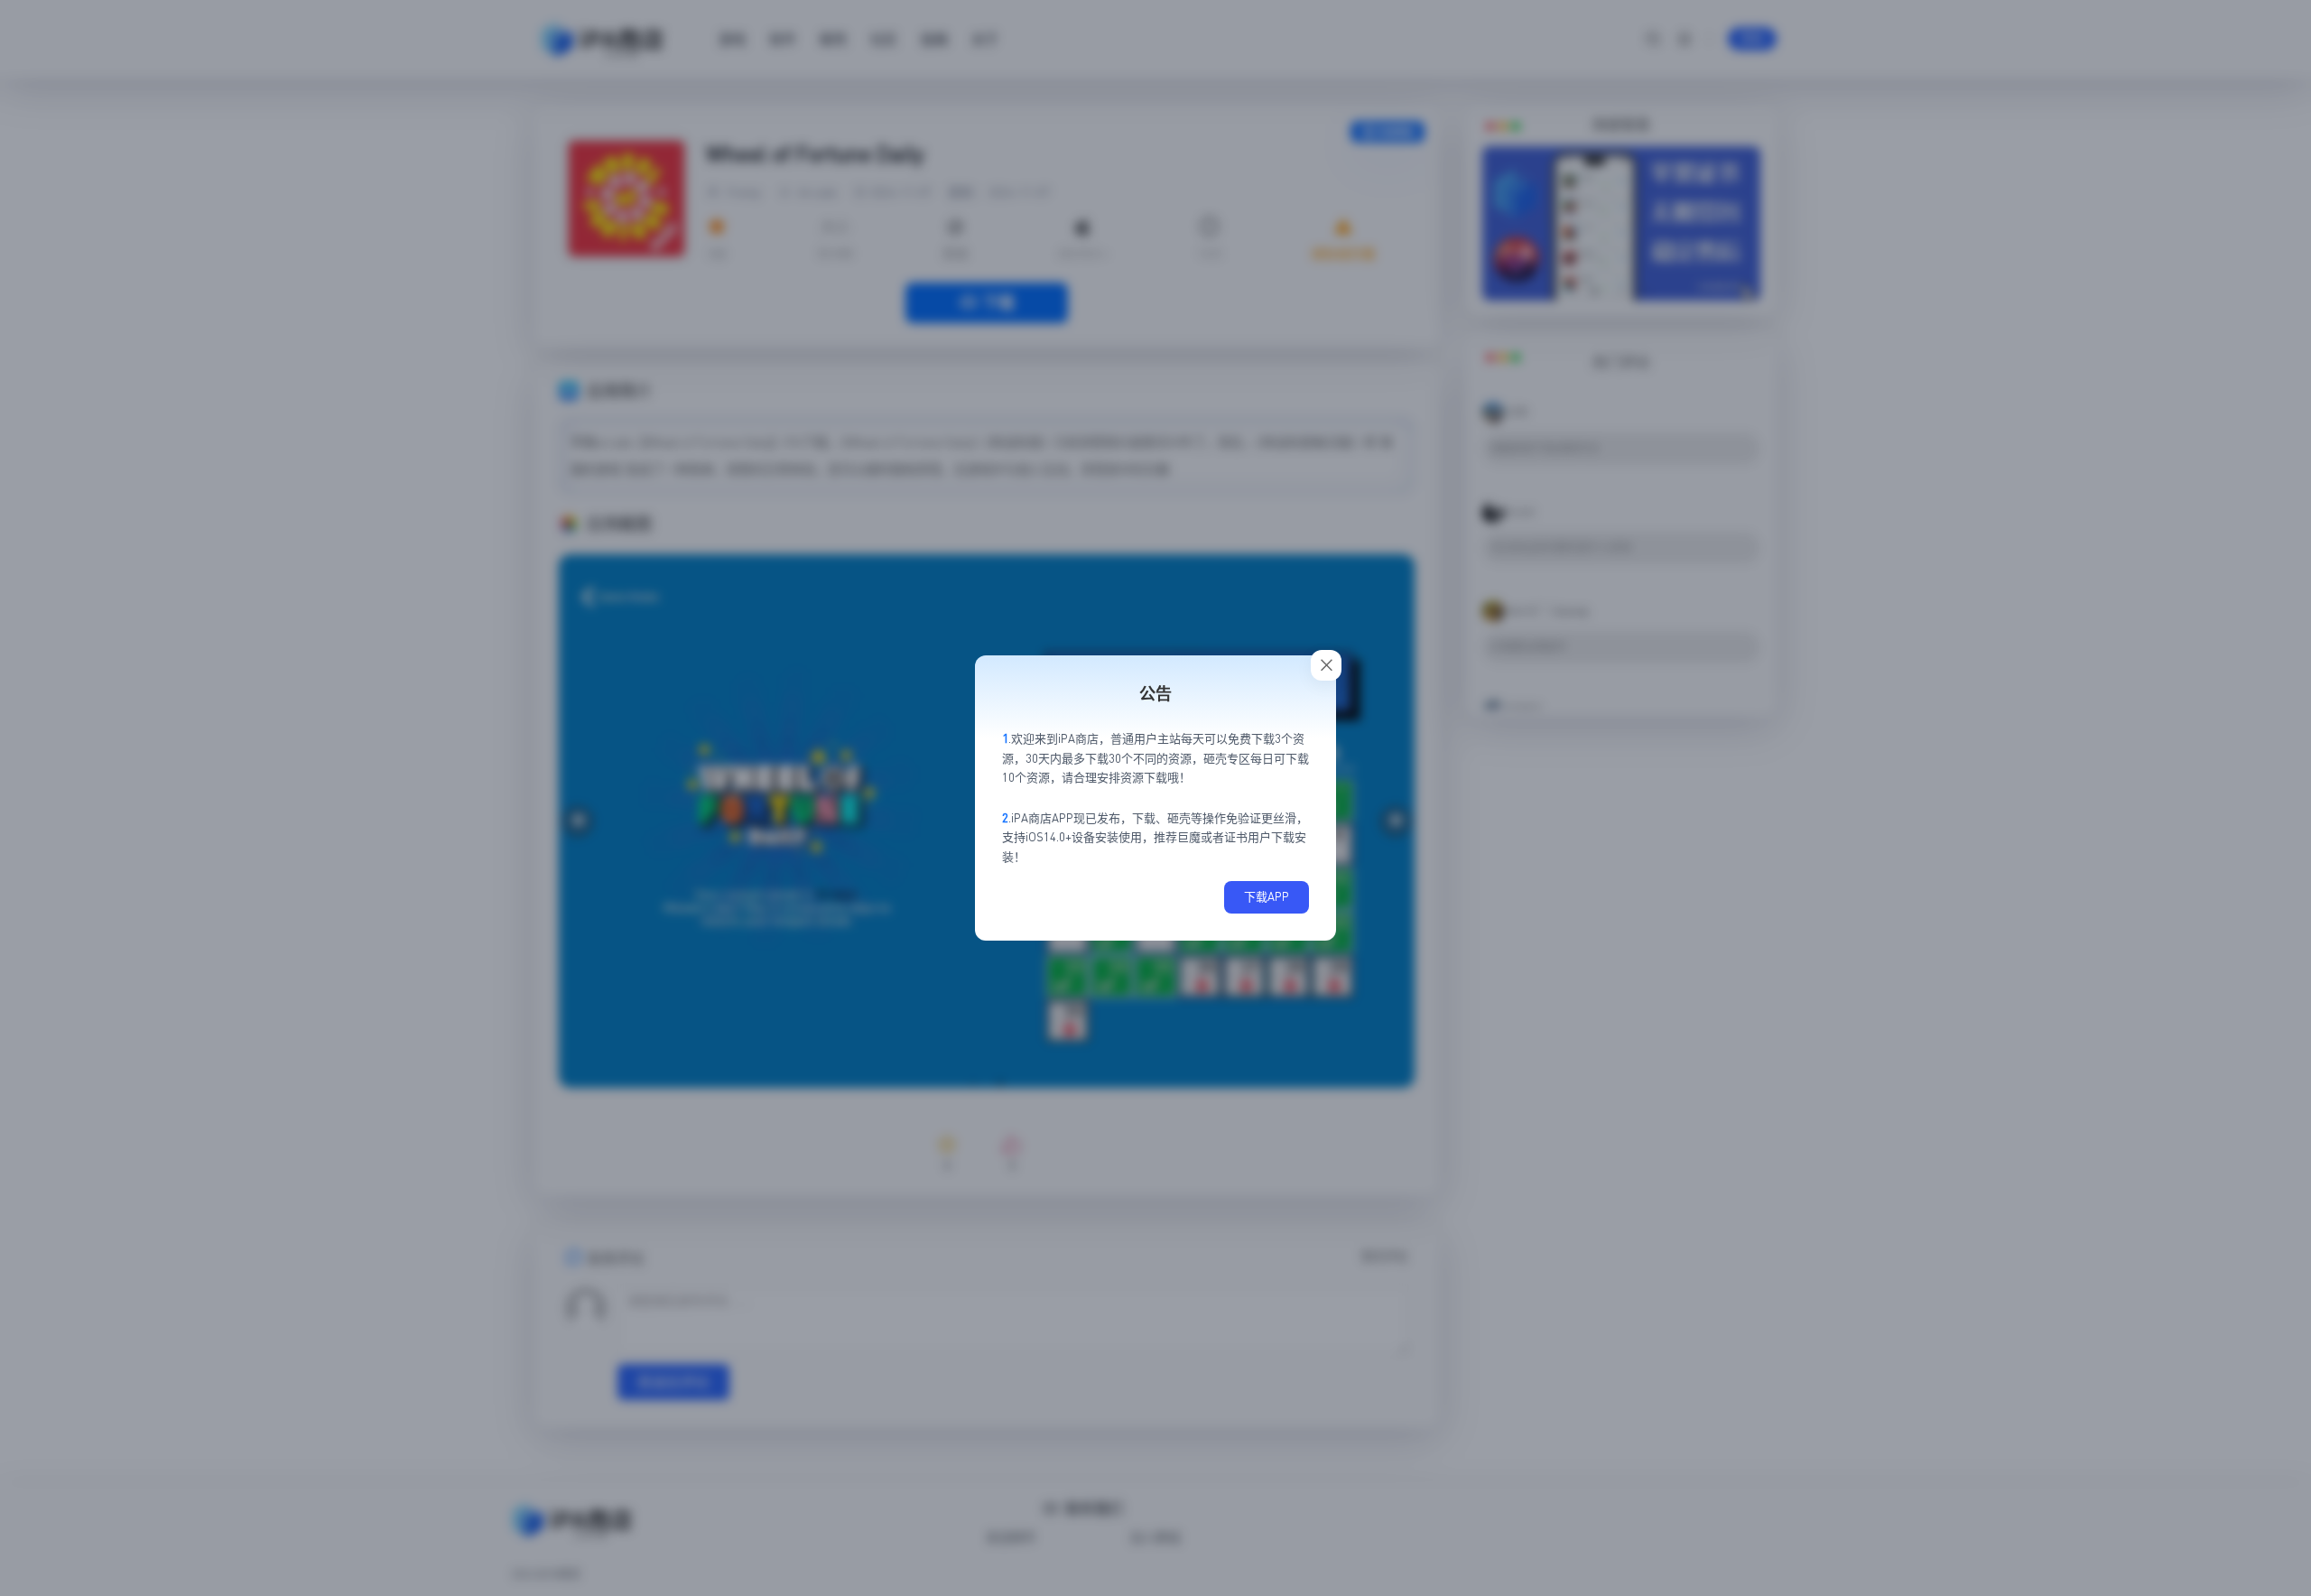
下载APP (1267, 896)
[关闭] (1326, 665)
